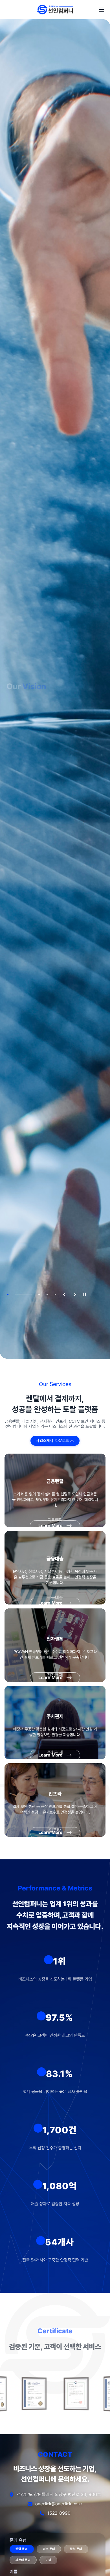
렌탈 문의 (22, 2549)
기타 (49, 2560)
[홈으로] (55, 10)
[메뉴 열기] (102, 10)
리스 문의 (49, 2549)
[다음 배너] (74, 1294)
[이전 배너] (63, 1294)
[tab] (8, 1294)
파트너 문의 (23, 2560)
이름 (14, 2572)
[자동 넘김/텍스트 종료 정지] (85, 1294)
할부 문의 (76, 2549)
